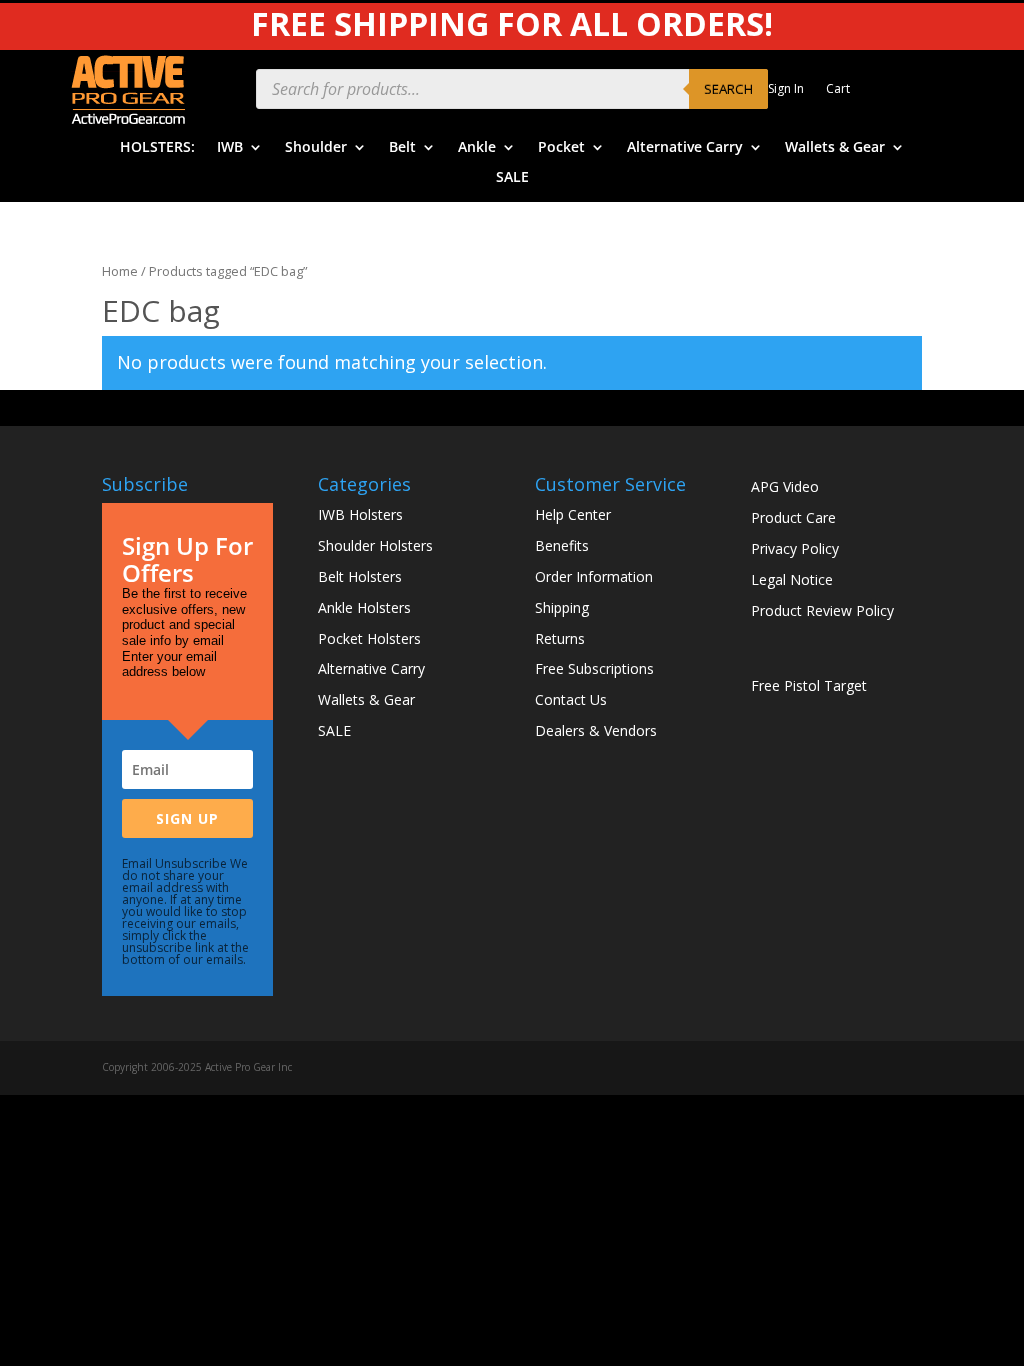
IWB (230, 148)
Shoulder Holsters (375, 545)
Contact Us (571, 699)
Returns (560, 638)
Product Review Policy (822, 610)
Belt (402, 148)
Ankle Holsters (364, 607)
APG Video (785, 486)
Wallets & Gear (835, 148)
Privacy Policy (795, 548)
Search (728, 89)
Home (120, 271)
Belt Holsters (360, 576)
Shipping (562, 607)
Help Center (573, 514)
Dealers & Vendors (596, 730)
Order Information (594, 576)
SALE (512, 178)
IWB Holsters (360, 514)
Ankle (477, 148)
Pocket (561, 148)
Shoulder (316, 148)
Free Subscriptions (594, 668)
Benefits (562, 545)
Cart (838, 89)
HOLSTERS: (157, 148)
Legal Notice (792, 579)
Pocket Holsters (369, 638)
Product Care (793, 517)
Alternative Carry (685, 148)
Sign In (786, 89)
